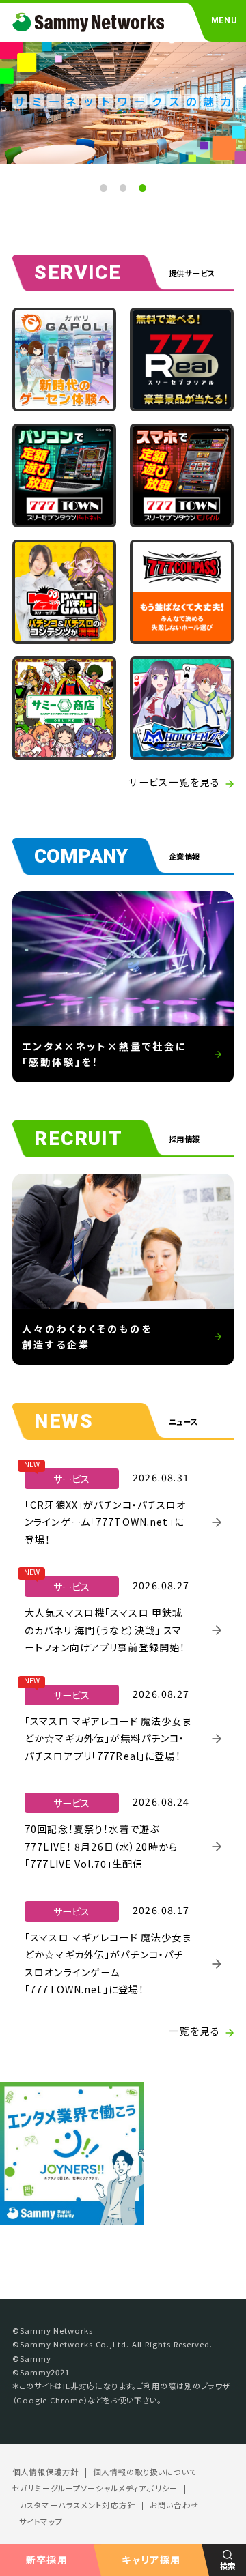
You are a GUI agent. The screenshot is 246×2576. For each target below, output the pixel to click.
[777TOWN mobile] (182, 476)
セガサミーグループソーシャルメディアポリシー (95, 2488)
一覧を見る (194, 2031)
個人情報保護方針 (45, 2472)
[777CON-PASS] (182, 592)
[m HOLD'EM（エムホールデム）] (182, 708)
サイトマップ (41, 2522)
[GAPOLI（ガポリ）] (64, 360)
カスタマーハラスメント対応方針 (77, 2505)
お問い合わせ (174, 2505)
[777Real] (182, 360)
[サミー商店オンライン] (64, 708)
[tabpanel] (123, 102)
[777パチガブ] (64, 592)
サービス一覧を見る (174, 782)
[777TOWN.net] (64, 476)
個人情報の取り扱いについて (145, 2472)
